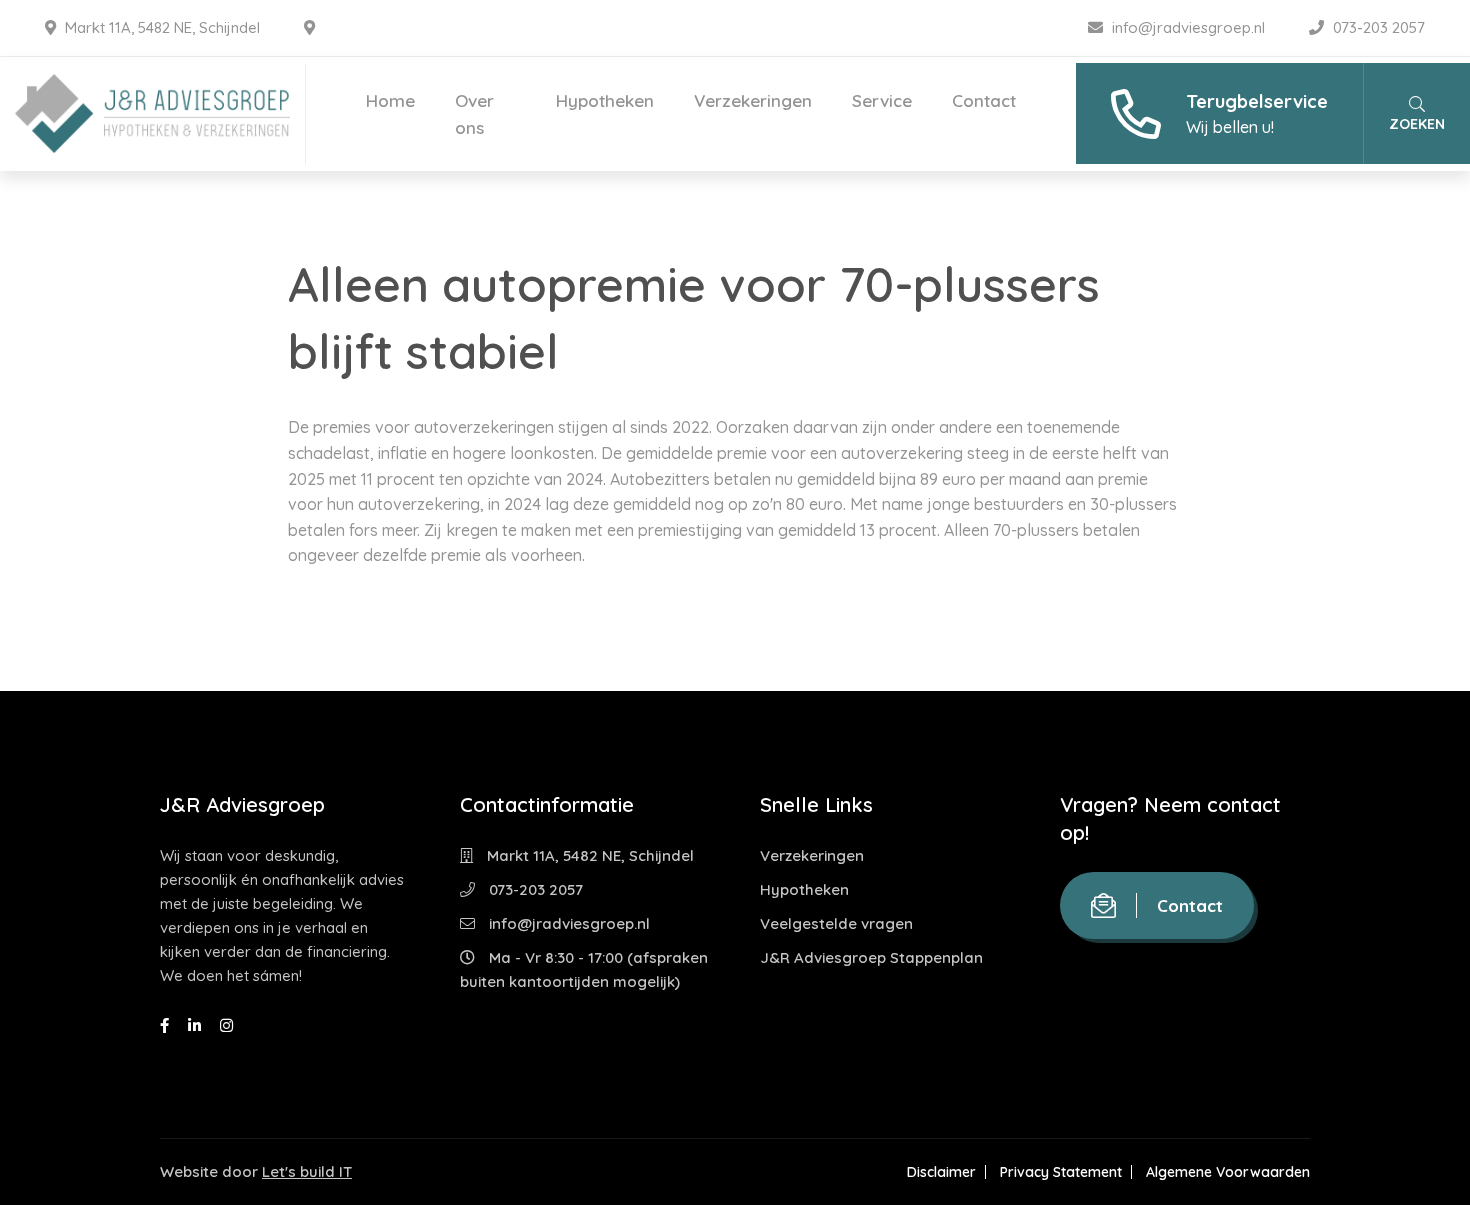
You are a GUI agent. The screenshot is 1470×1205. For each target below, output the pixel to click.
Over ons (474, 114)
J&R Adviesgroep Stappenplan (871, 957)
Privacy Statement (1061, 1172)
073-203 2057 (1377, 27)
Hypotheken (605, 100)
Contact (984, 100)
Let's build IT (307, 1171)
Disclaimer (941, 1172)
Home (390, 100)
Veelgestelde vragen (836, 923)
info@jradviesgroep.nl (1188, 27)
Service (882, 100)
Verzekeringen (753, 100)
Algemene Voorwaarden (1228, 1172)
